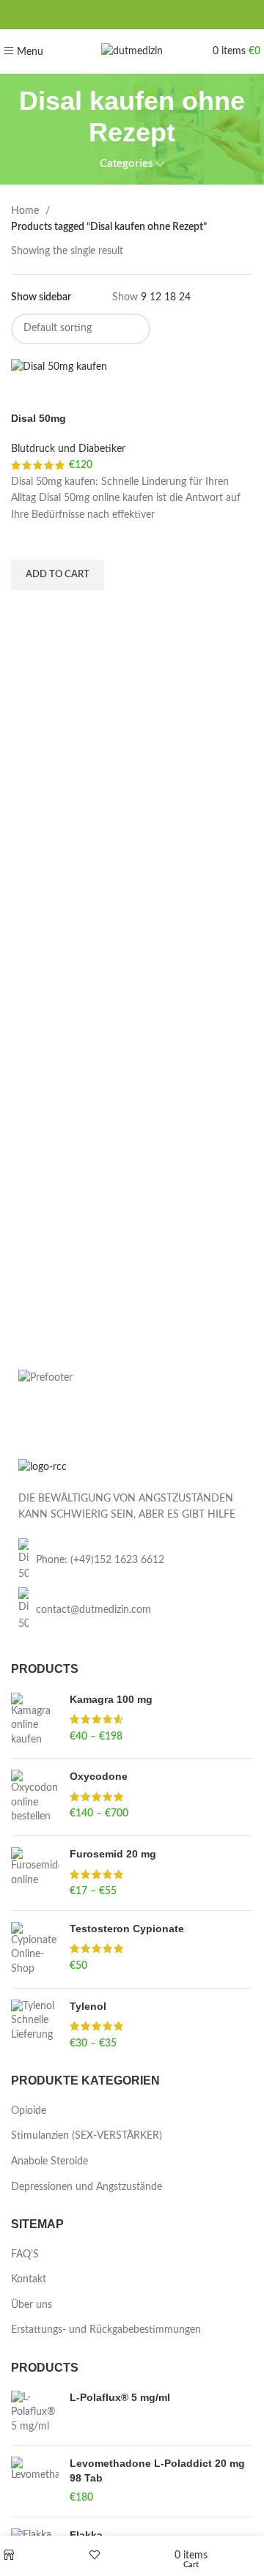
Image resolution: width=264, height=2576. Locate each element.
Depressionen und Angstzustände (87, 2187)
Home (26, 211)
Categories (126, 164)
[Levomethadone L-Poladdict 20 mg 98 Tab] (35, 2481)
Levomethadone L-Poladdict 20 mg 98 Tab (157, 2471)
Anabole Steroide (49, 2161)
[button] (58, 575)
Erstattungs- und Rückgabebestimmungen (106, 2330)
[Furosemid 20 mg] (35, 1873)
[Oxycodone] (35, 1797)
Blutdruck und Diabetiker (68, 449)
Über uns (32, 2305)
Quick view (29, 609)
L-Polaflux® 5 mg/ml (120, 2397)
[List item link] (132, 1560)
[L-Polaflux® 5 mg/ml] (35, 2412)
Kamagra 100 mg (111, 1699)
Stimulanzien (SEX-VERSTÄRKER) (87, 2136)
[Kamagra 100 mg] (35, 1720)
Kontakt (29, 2279)
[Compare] (29, 393)
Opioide (29, 2111)
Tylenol (88, 2006)
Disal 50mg (38, 418)
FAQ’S (25, 2254)
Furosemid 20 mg (113, 1854)
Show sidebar (41, 297)
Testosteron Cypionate (127, 1929)
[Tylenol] (35, 2026)
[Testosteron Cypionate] (35, 1949)
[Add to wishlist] (29, 541)
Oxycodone (99, 1776)
